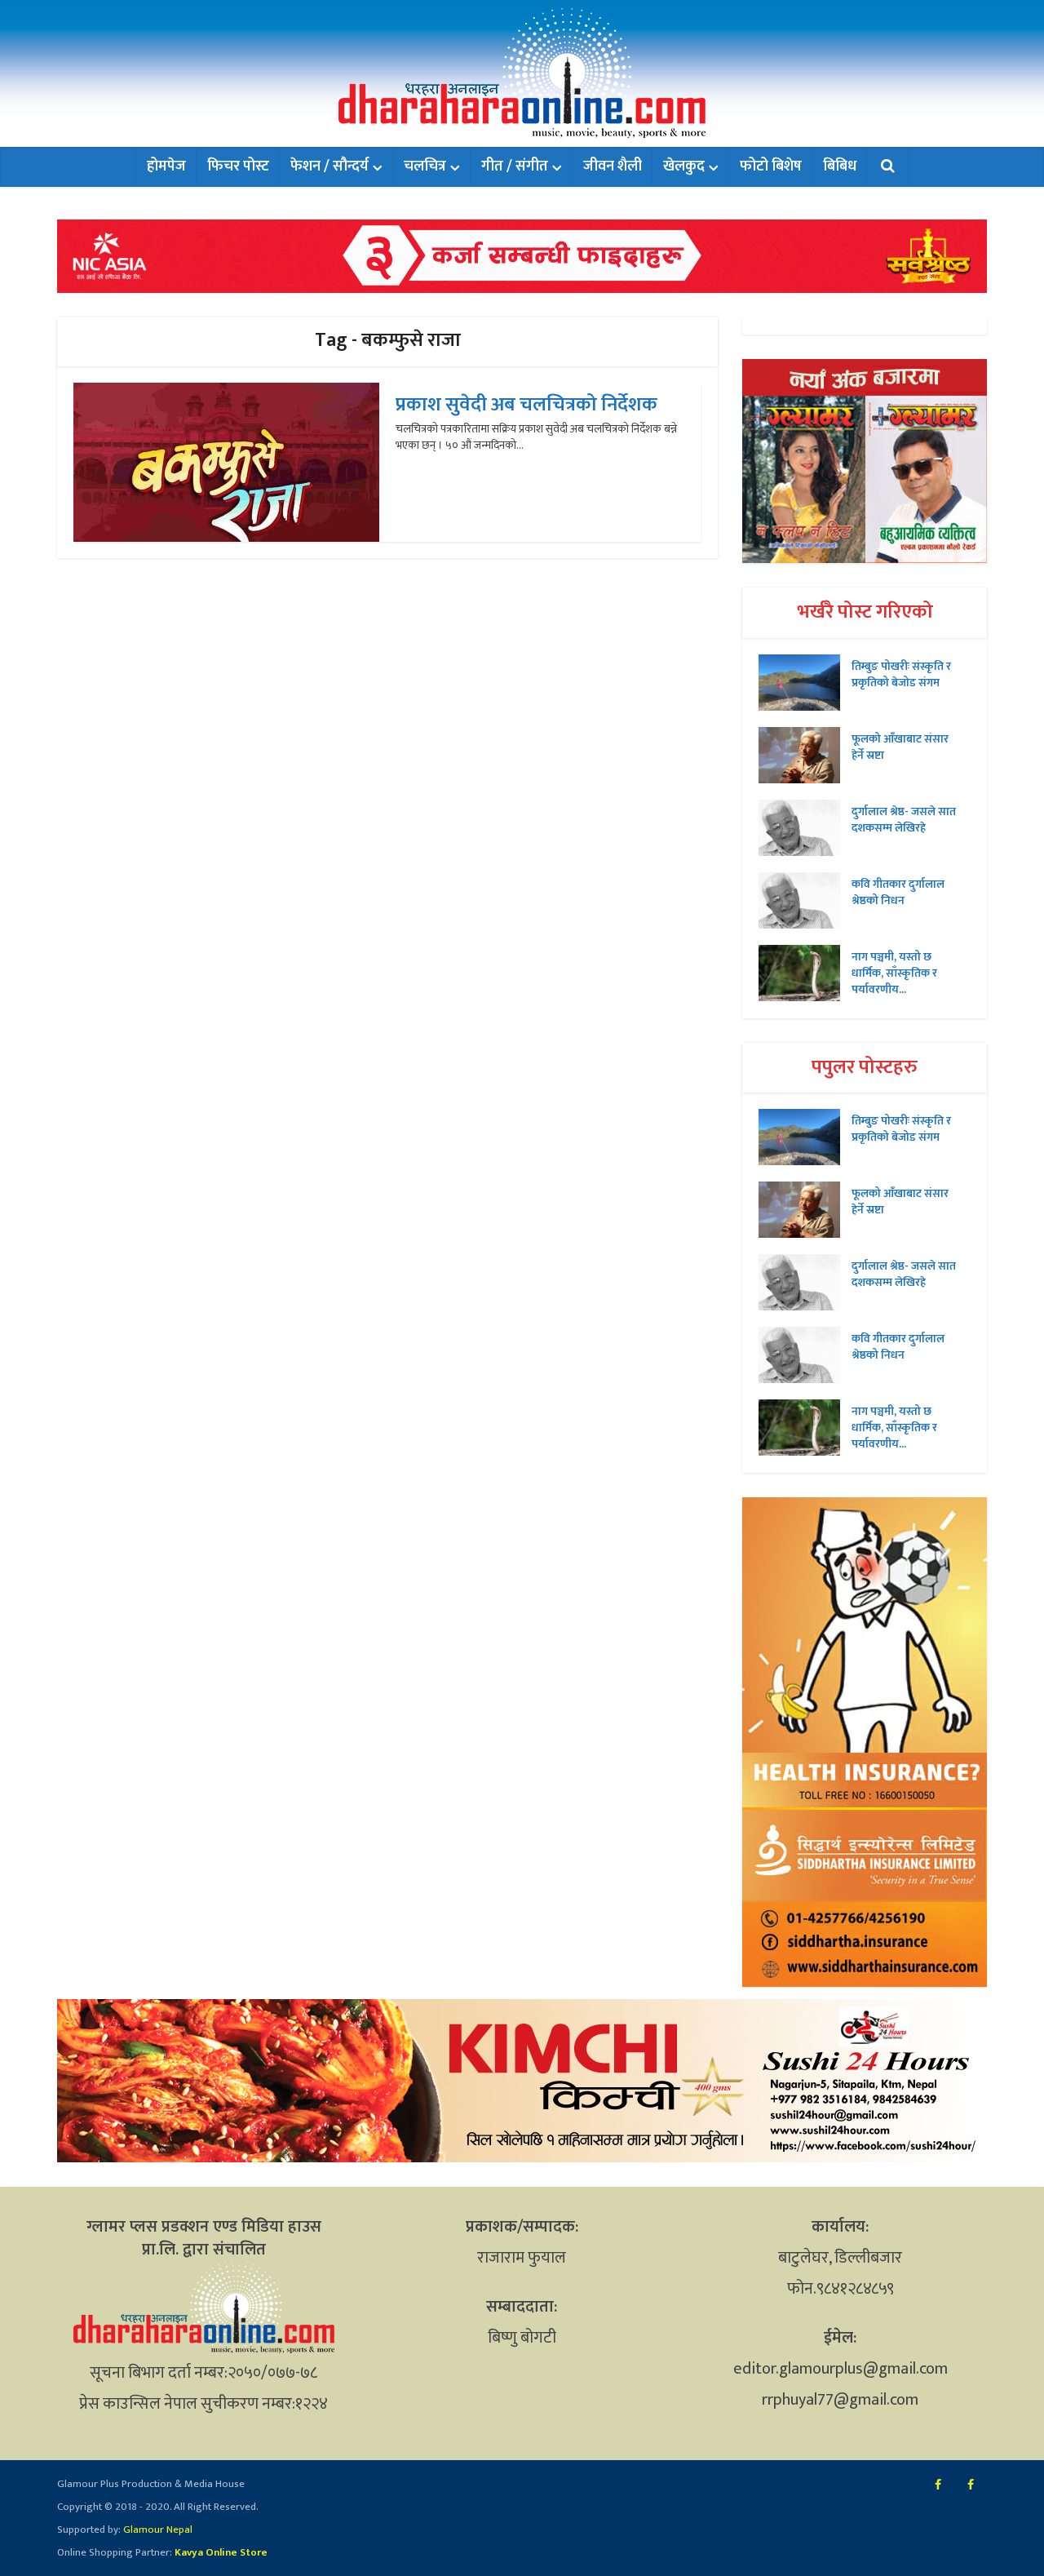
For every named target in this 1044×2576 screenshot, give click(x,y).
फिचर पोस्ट (238, 166)
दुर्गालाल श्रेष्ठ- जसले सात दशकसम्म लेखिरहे (904, 819)
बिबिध (840, 166)
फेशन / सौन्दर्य (330, 166)
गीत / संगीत (515, 166)
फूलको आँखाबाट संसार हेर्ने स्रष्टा (900, 747)
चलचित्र (425, 166)
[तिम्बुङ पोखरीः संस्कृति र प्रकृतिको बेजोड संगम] (805, 683)
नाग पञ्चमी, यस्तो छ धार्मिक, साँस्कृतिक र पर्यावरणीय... (894, 973)
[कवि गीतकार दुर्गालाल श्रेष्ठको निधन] (805, 900)
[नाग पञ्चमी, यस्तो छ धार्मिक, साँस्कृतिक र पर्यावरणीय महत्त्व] (805, 973)
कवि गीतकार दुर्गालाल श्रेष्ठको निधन (898, 892)
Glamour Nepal (157, 2529)
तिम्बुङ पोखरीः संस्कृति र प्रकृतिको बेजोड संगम (901, 674)
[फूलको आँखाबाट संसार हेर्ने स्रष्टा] (805, 755)
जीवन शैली (613, 166)
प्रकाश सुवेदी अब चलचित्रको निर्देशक (526, 405)
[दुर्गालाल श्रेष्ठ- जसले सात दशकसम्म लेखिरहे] (805, 828)
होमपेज (166, 166)
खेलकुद (684, 166)
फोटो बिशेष (771, 166)
